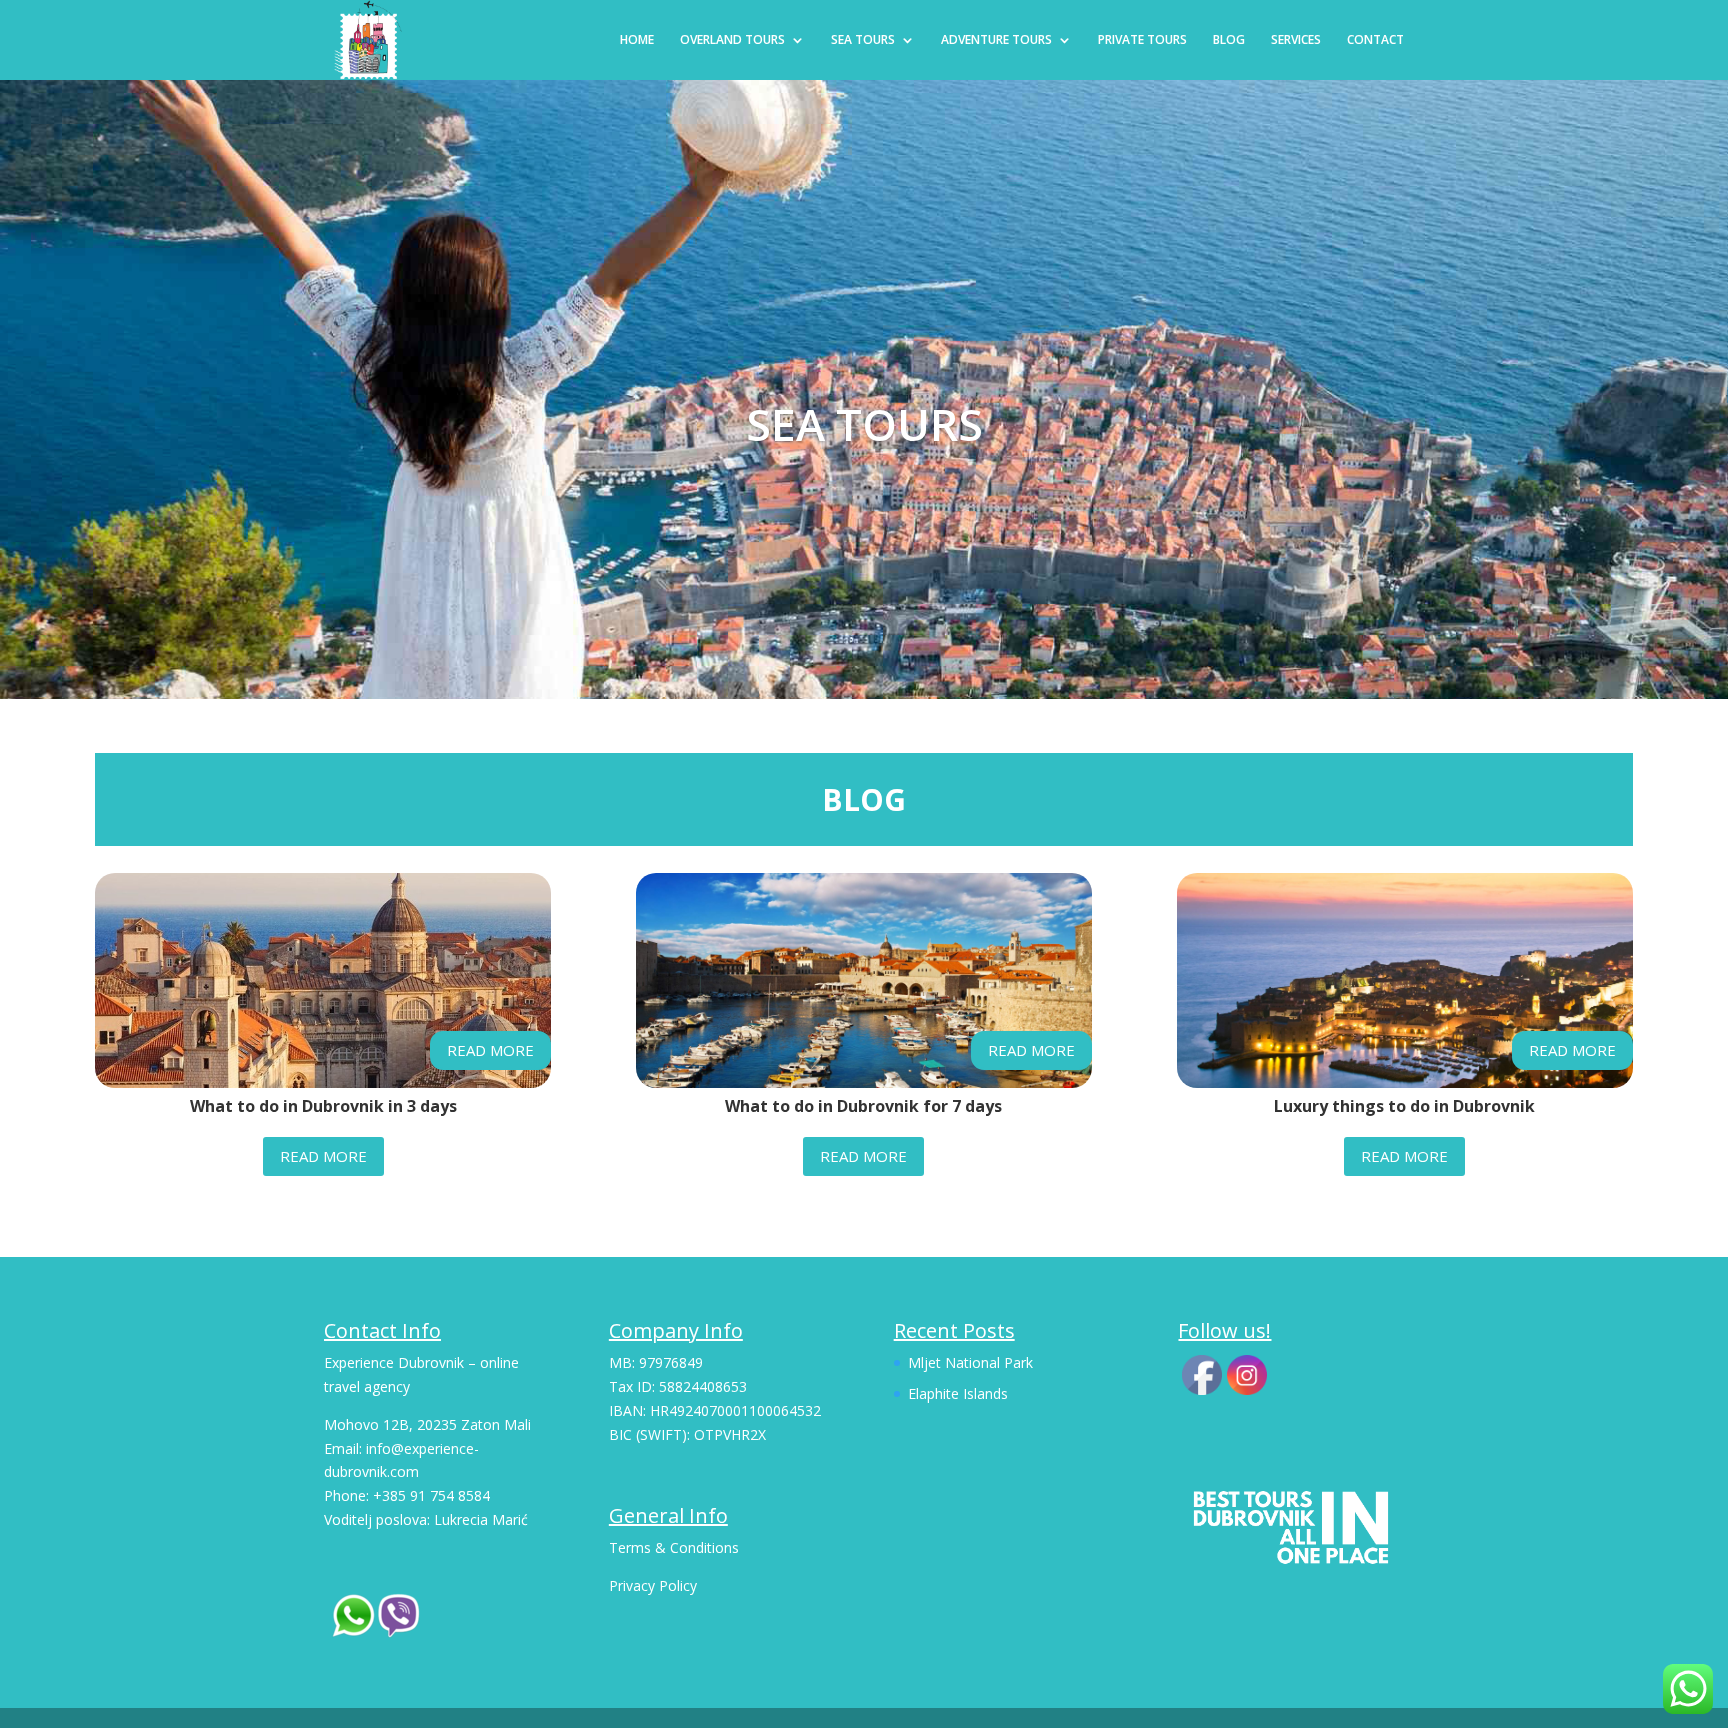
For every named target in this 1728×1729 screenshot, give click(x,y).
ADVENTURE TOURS (996, 40)
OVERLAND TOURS (732, 40)
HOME (637, 40)
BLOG (1229, 40)
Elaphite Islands (958, 1393)
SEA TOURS (863, 40)
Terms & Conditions (674, 1547)
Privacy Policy (653, 1585)
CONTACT (1375, 40)
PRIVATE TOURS (1142, 40)
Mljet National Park (970, 1362)
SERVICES (1296, 40)
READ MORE (490, 1050)
